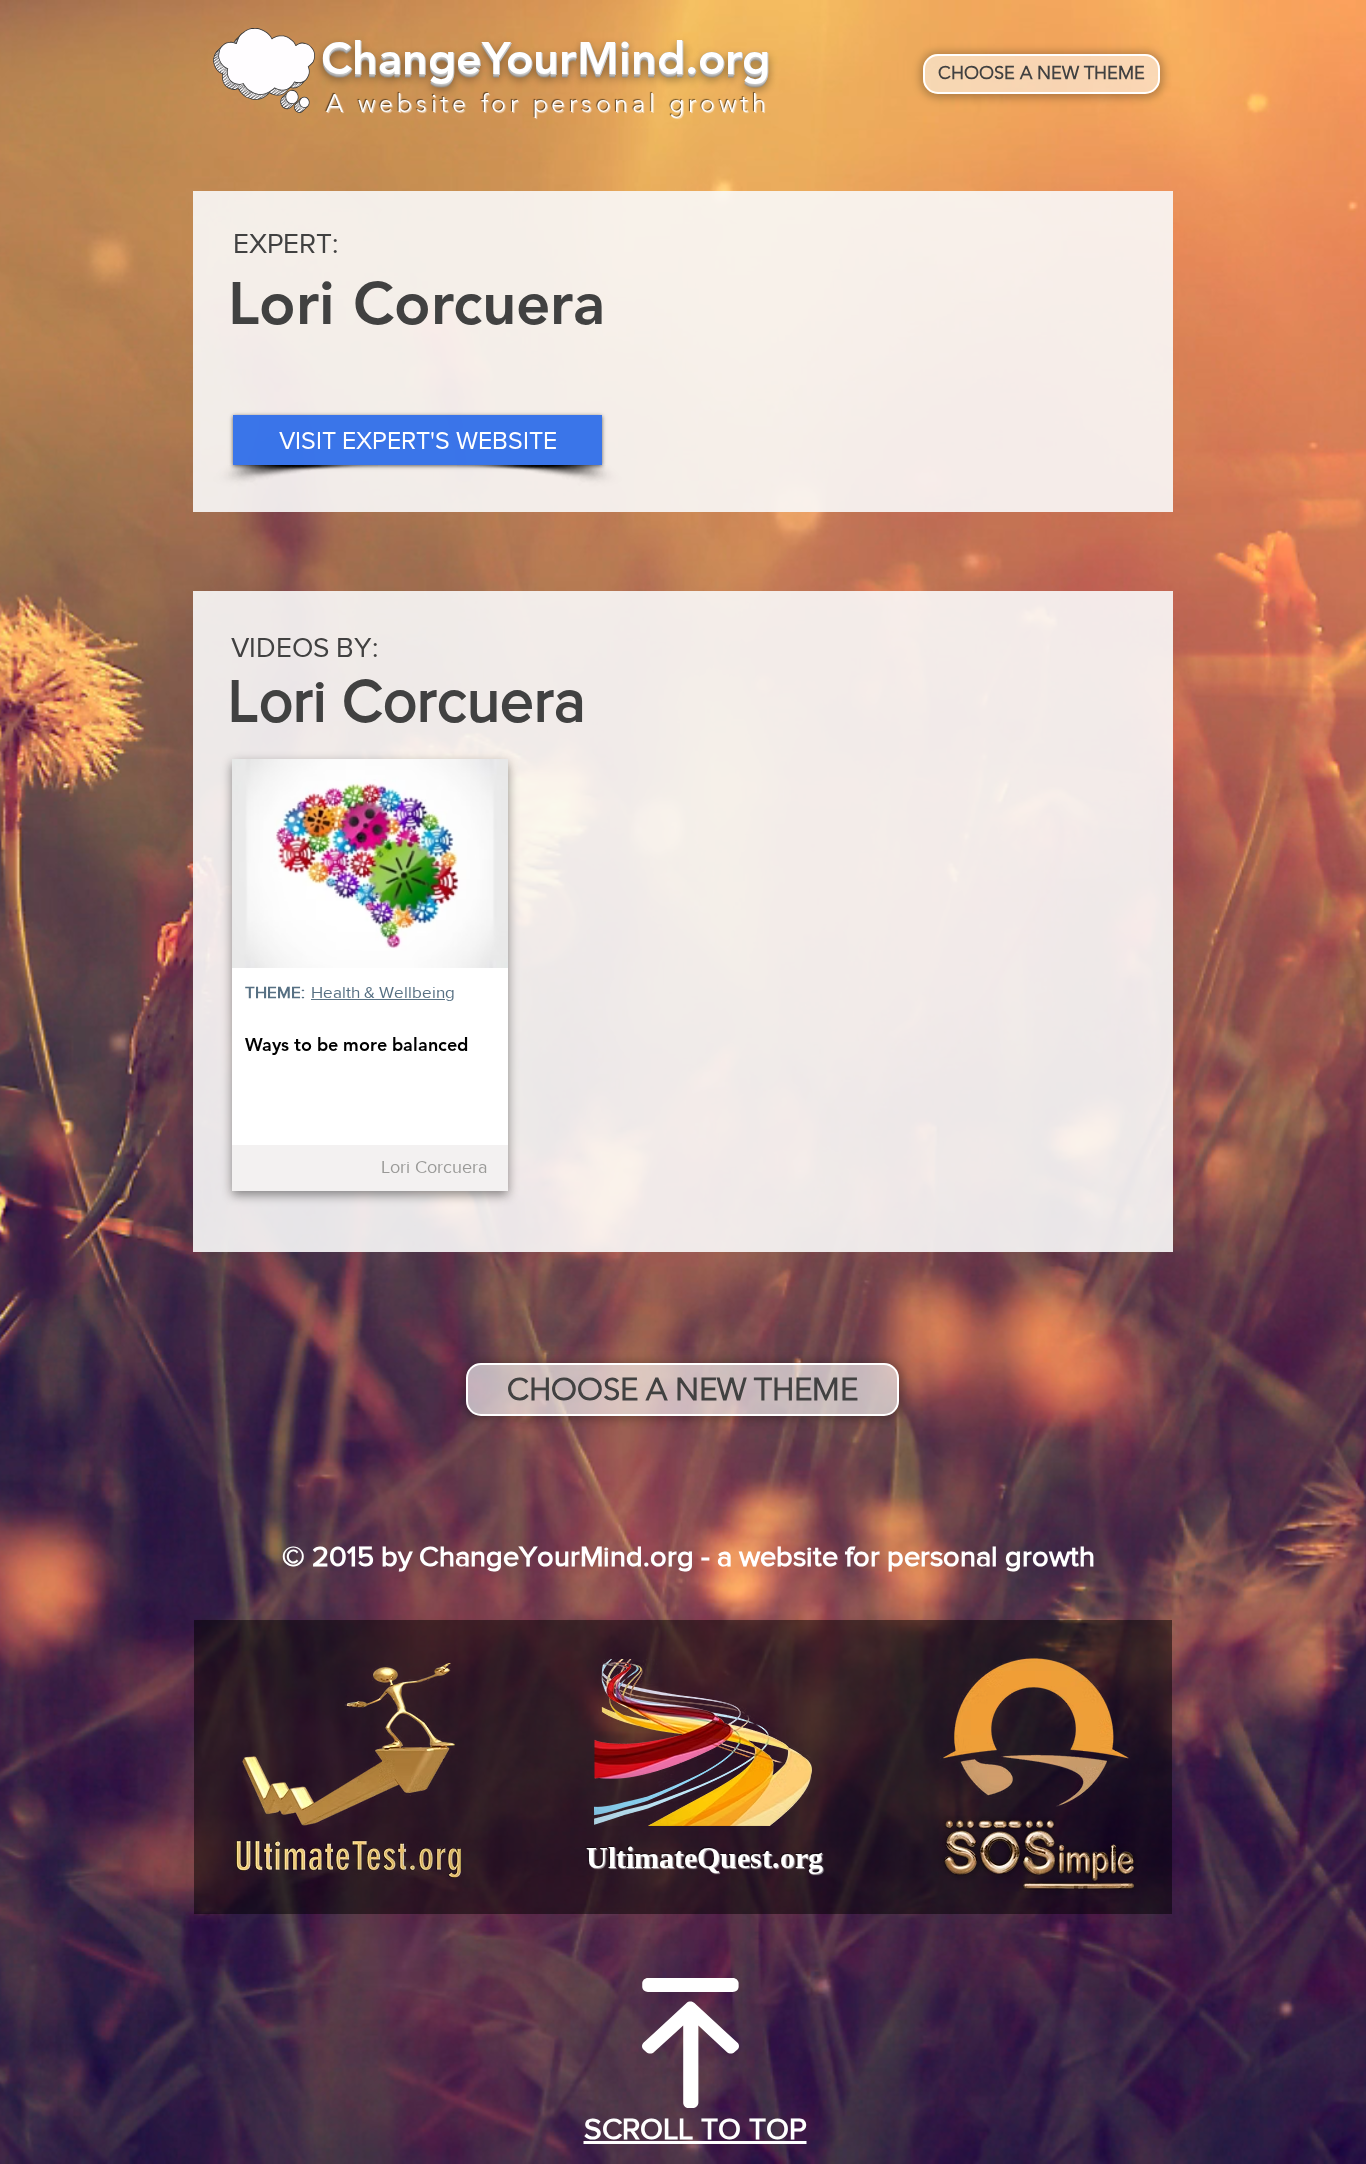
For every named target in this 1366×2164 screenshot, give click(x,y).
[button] (417, 440)
